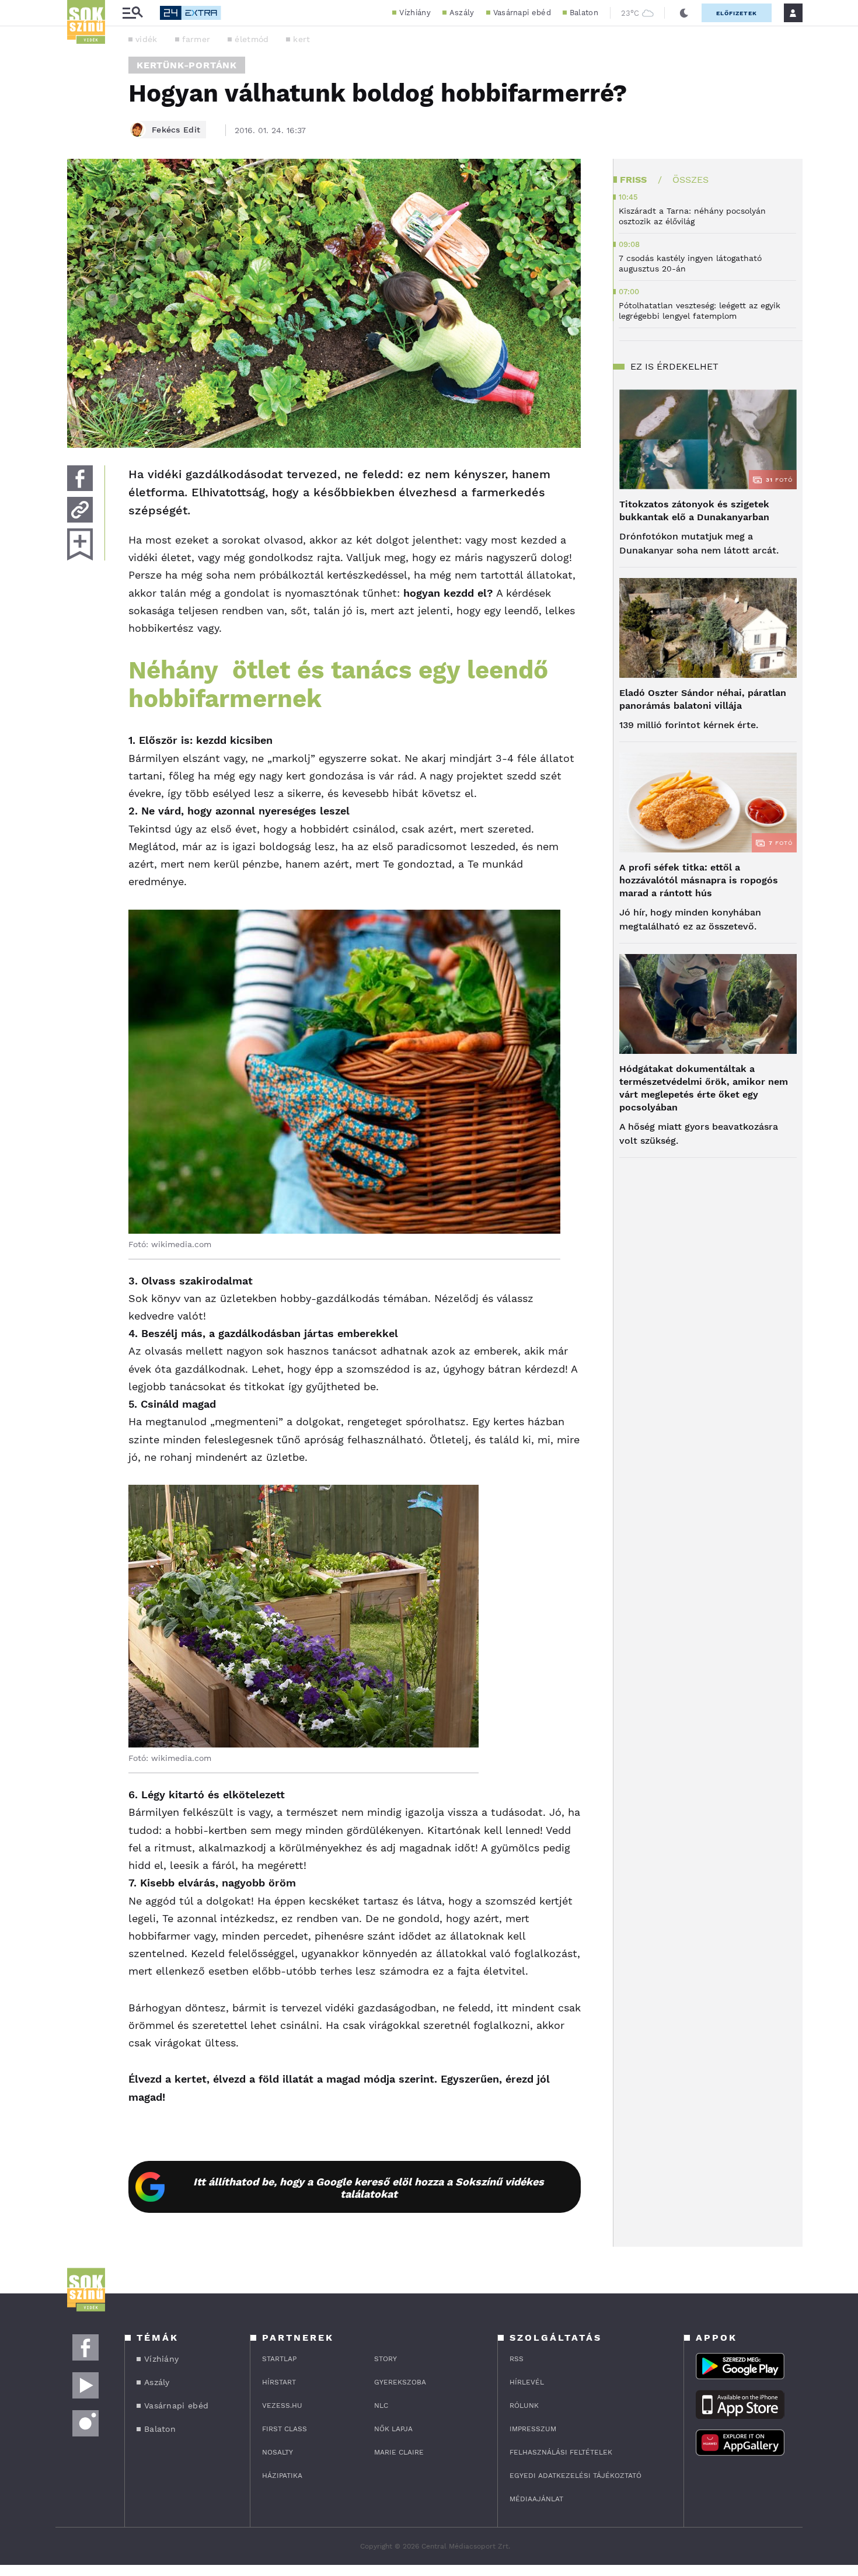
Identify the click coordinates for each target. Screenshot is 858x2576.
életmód (252, 39)
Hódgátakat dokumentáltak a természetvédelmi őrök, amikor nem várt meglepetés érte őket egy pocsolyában (704, 1088)
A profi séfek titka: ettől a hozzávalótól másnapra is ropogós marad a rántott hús (699, 880)
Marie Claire (399, 2452)
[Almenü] (132, 13)
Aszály (462, 13)
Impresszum (533, 2429)
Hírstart (279, 2382)
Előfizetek (737, 13)
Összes (690, 180)
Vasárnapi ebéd (522, 13)
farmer (196, 39)
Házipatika (282, 2476)
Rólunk (524, 2406)
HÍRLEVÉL (527, 2382)
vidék (147, 39)
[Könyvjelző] (80, 544)
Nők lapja (393, 2429)
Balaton (584, 13)
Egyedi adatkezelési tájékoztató (576, 2476)
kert (301, 39)
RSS (517, 2359)
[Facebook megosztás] (80, 478)
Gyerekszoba (400, 2382)
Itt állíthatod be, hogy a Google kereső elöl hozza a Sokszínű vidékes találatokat (369, 2188)
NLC (381, 2406)
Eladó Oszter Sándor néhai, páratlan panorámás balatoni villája (703, 699)
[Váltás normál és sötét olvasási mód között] (684, 13)
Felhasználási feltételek (561, 2452)
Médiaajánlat (536, 2499)
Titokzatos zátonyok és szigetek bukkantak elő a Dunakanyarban (694, 511)
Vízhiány (415, 13)
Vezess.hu (282, 2406)
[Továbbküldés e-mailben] (80, 510)
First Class (285, 2429)
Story (386, 2359)
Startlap (279, 2359)
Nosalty (278, 2452)
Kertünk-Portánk (187, 65)
